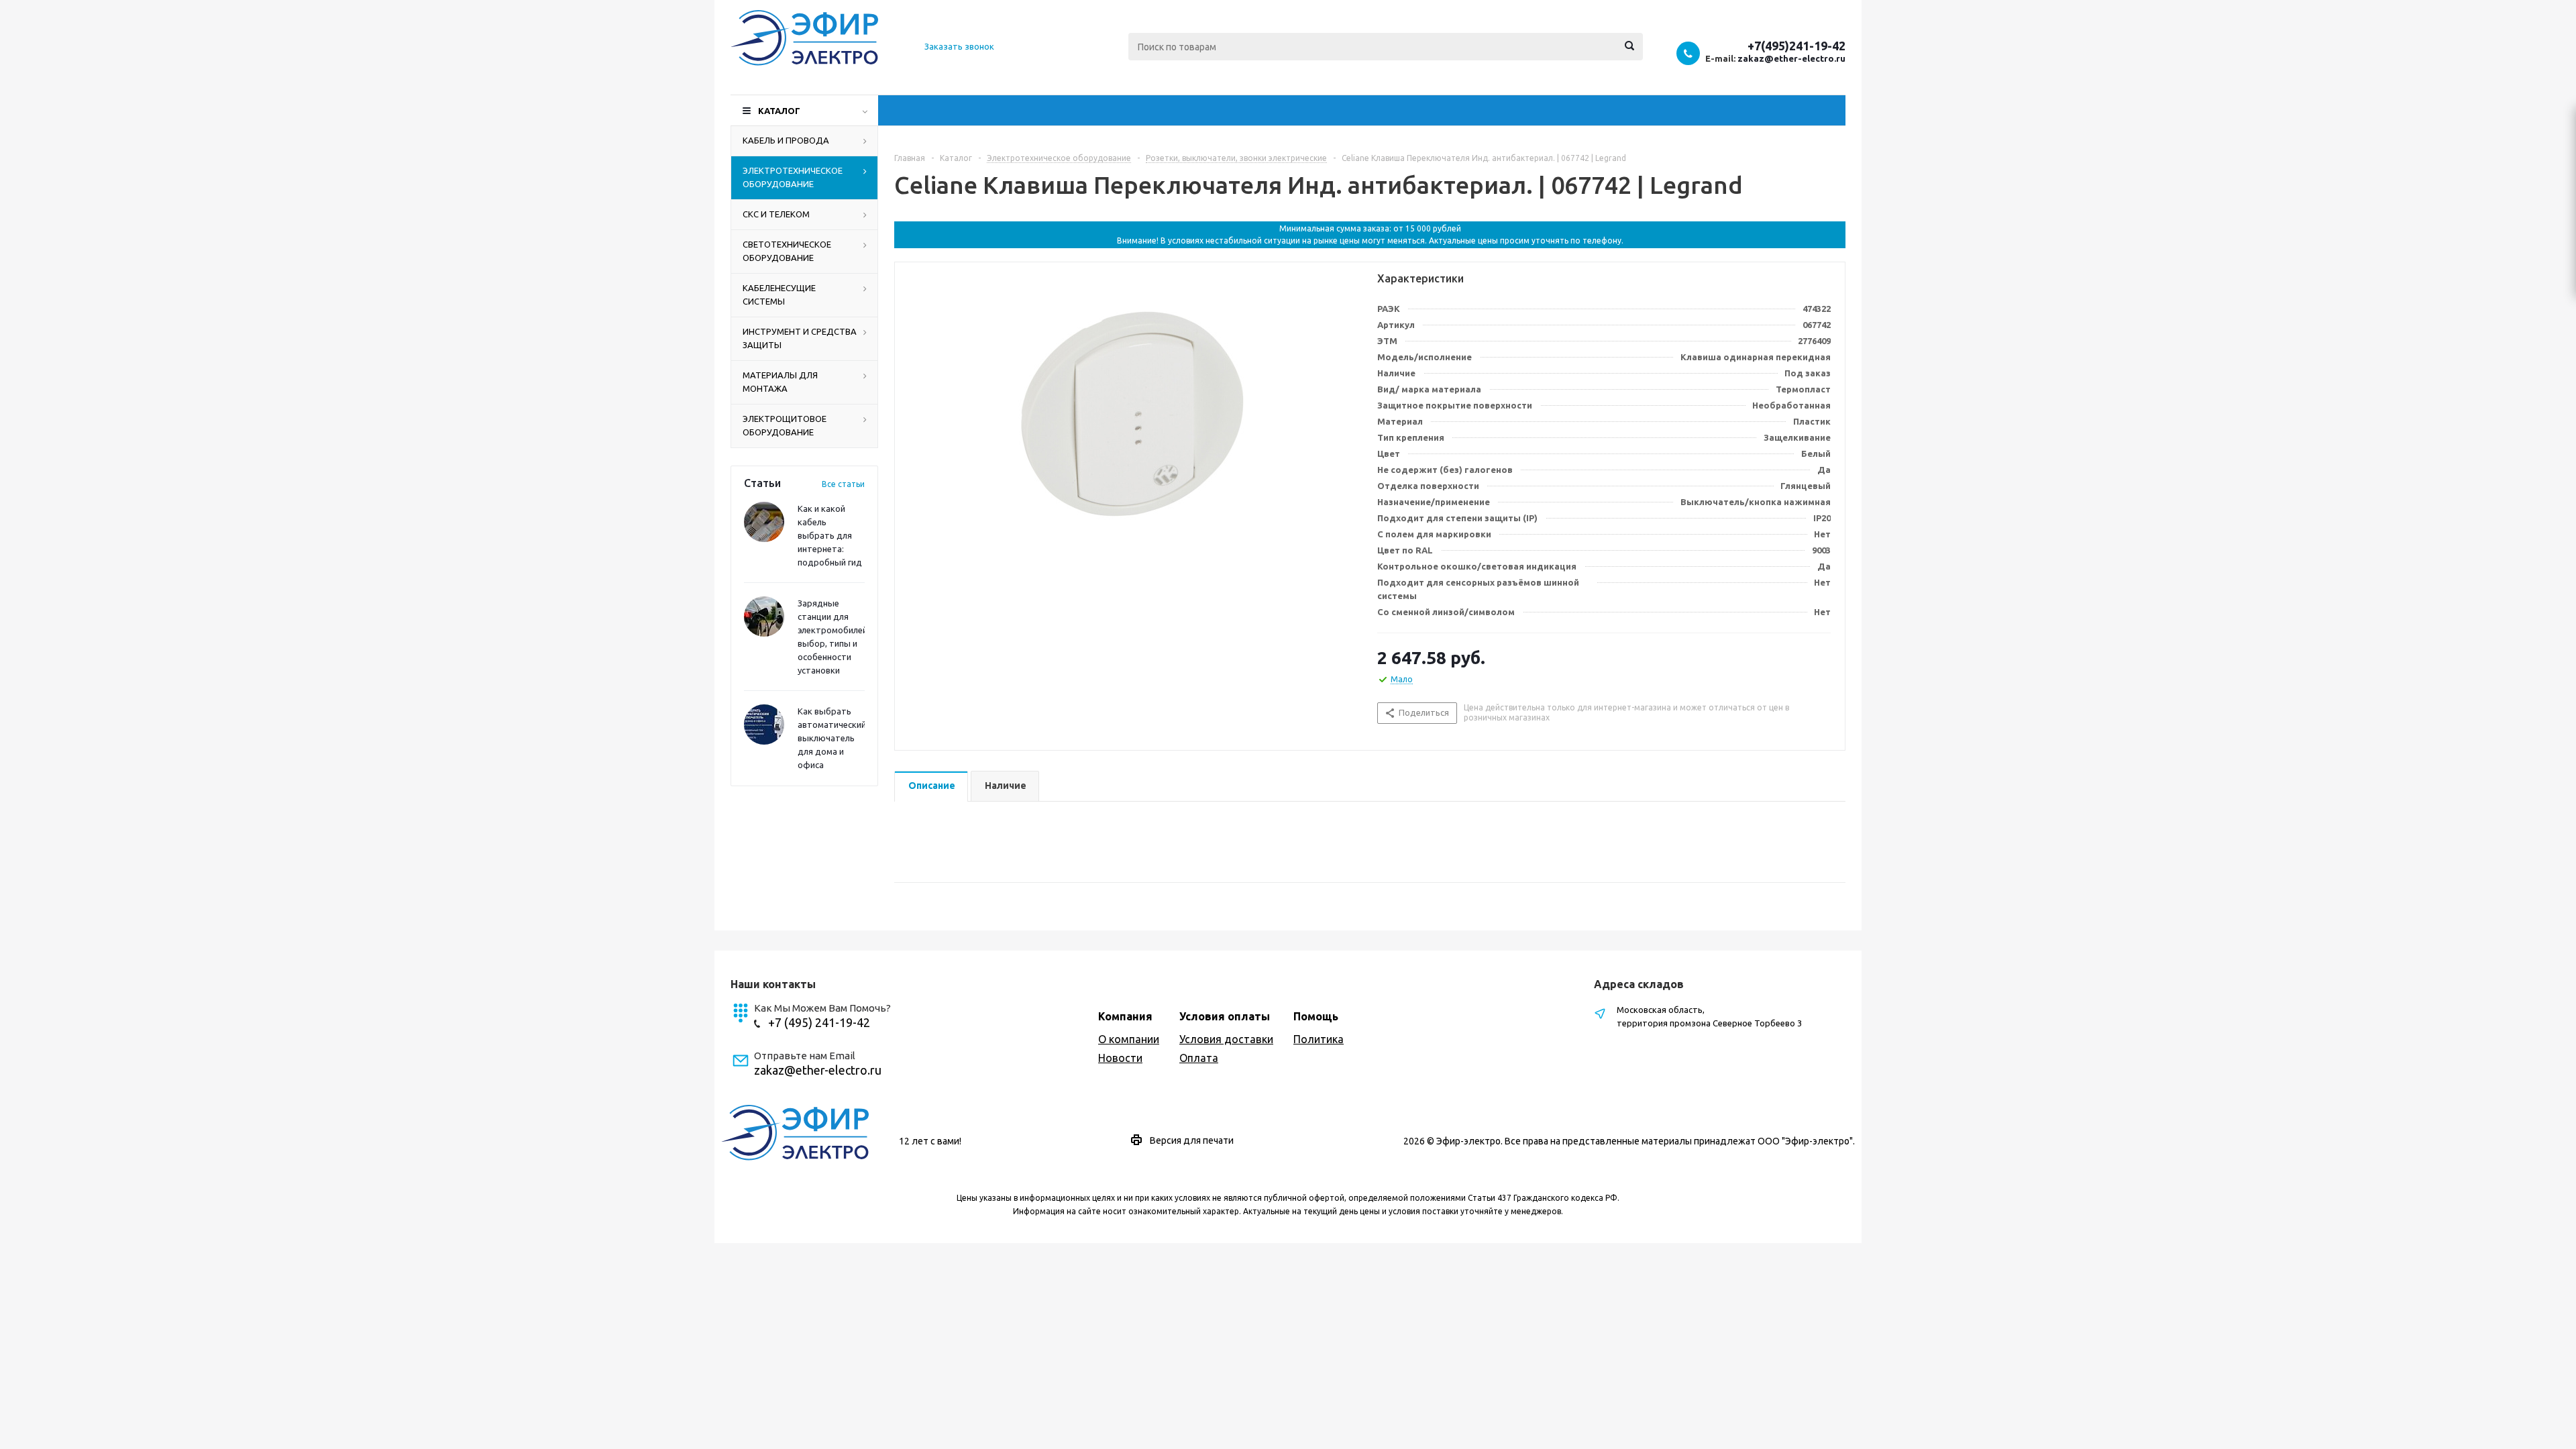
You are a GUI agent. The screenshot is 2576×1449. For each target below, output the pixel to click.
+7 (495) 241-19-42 (819, 1022)
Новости (1120, 1058)
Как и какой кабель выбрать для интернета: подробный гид (830, 535)
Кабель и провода (786, 140)
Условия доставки (1226, 1039)
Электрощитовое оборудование (785, 425)
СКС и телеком (776, 214)
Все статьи (843, 484)
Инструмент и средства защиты (800, 338)
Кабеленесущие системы (779, 294)
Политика (1319, 1039)
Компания (1125, 1016)
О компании (1129, 1039)
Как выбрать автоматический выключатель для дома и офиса (832, 738)
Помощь (1316, 1016)
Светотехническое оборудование (787, 251)
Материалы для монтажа (780, 382)
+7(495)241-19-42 (1796, 46)
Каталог (779, 111)
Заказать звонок (959, 46)
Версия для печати (1192, 1140)
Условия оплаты (1225, 1016)
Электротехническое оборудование (793, 177)
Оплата (1199, 1058)
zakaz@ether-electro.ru (1791, 58)
